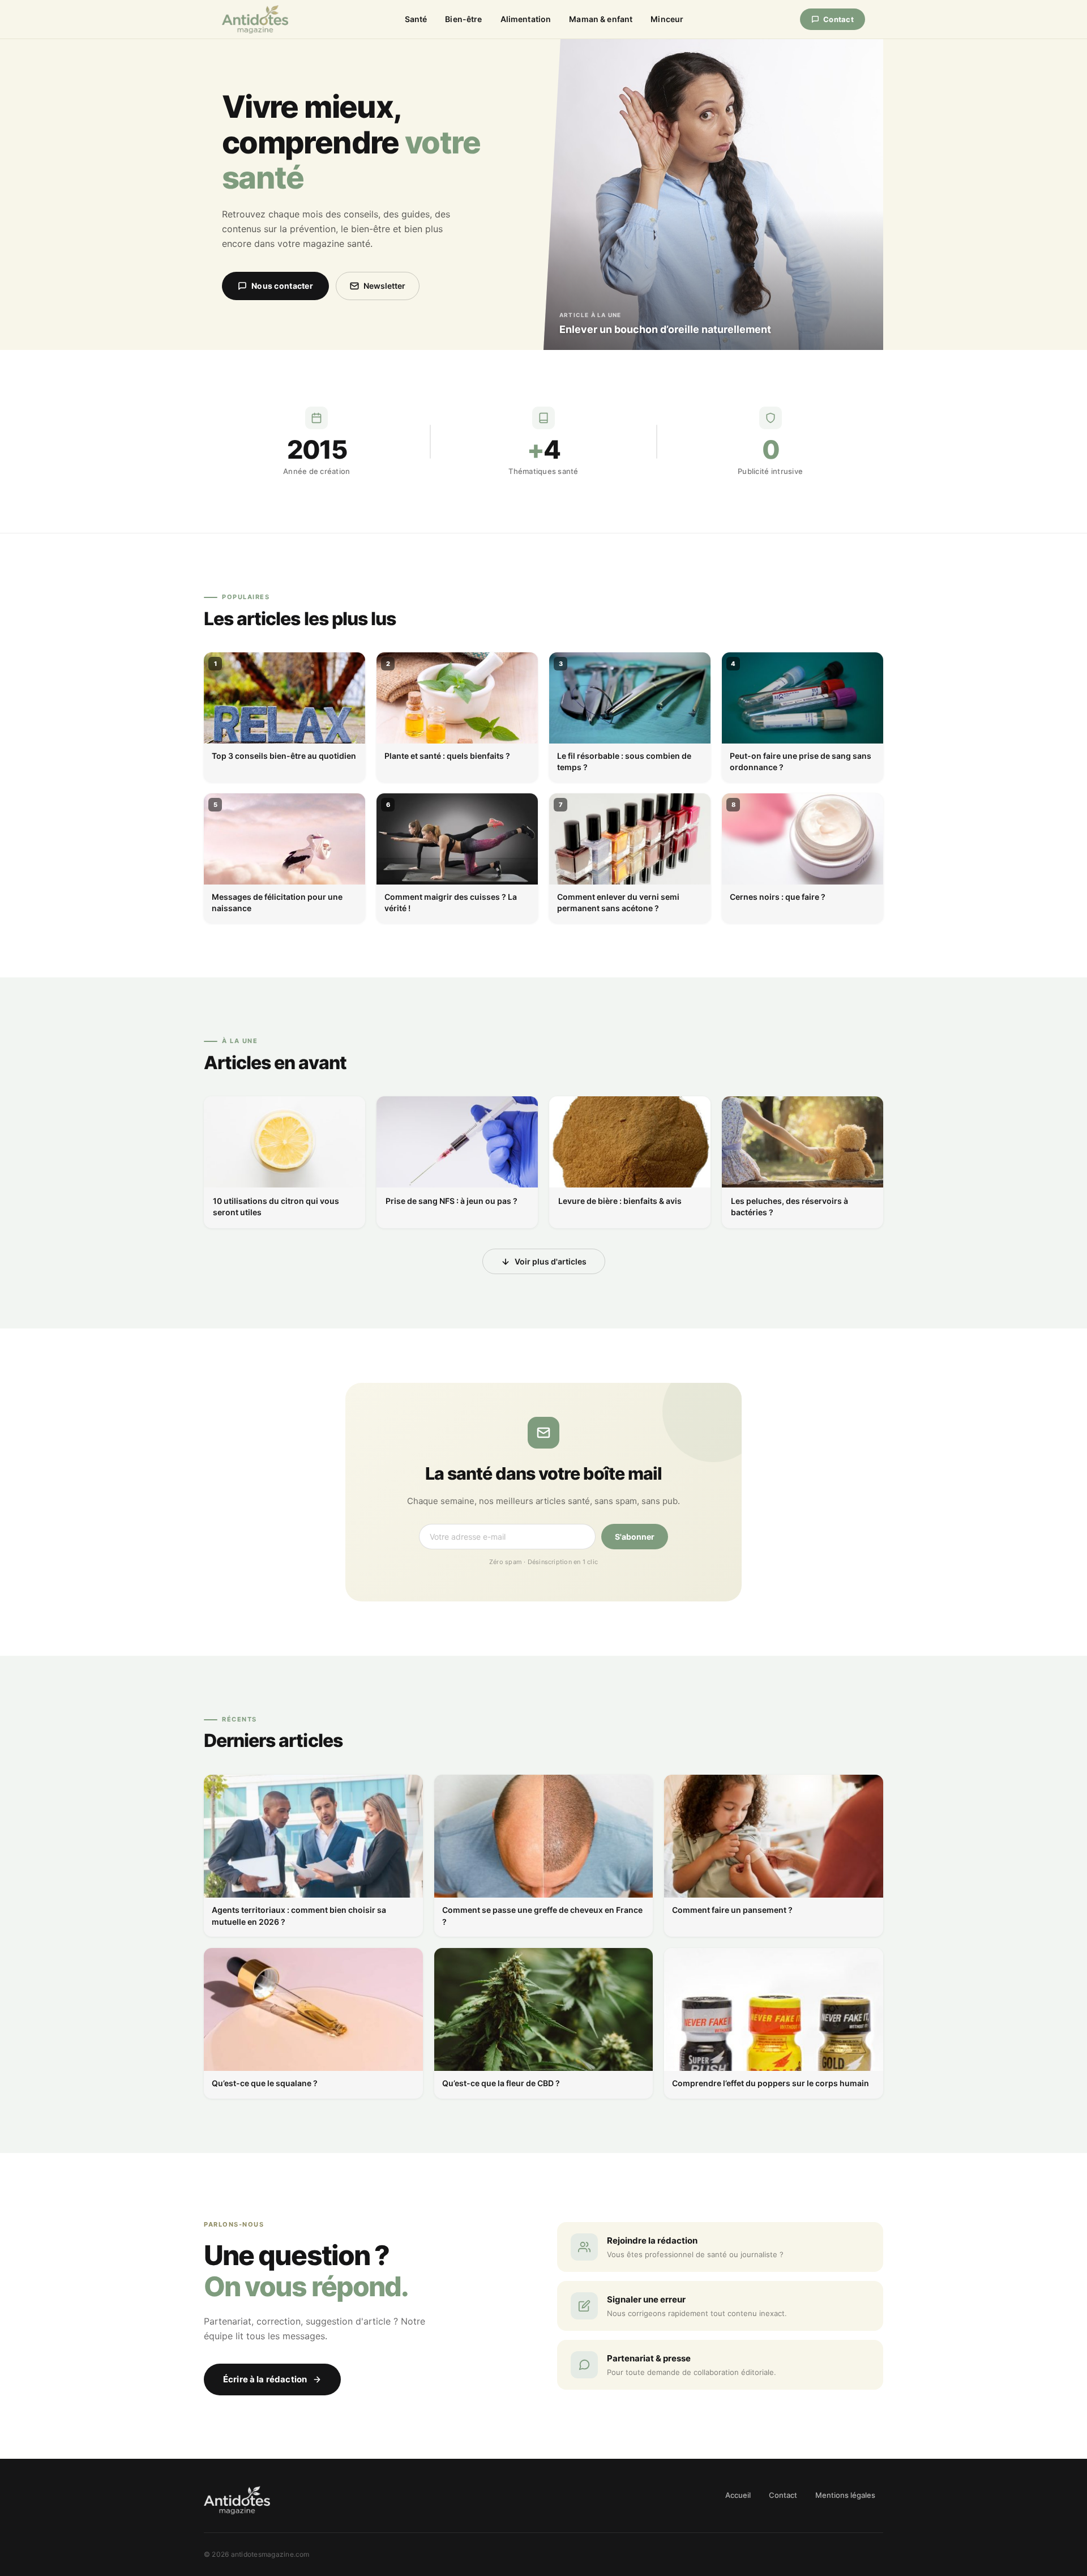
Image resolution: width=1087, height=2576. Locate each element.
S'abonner (635, 1537)
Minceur (667, 19)
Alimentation (526, 19)
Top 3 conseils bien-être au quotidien (284, 756)
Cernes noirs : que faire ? (778, 897)
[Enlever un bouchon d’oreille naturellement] (713, 195)
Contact (838, 19)
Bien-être (463, 19)
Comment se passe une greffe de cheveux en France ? (542, 1915)
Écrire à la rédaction (265, 2379)
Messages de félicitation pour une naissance (277, 902)
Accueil (738, 2495)
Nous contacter (282, 286)
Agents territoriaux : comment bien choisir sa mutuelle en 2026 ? (299, 1915)
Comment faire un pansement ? (732, 1910)
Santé (416, 19)
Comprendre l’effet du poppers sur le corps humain (771, 2083)
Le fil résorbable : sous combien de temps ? (624, 761)
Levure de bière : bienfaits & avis (620, 1201)
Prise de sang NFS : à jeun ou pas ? (452, 1201)
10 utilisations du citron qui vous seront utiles (276, 1206)
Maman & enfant (601, 19)
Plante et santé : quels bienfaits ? (447, 756)
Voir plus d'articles (551, 1261)
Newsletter (384, 286)
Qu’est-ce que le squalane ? (265, 2083)
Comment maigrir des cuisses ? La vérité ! (451, 902)
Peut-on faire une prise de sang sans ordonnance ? (801, 761)
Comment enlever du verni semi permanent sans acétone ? (618, 902)
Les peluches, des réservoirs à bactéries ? (789, 1206)
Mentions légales (845, 2495)
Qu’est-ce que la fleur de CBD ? (501, 2083)
